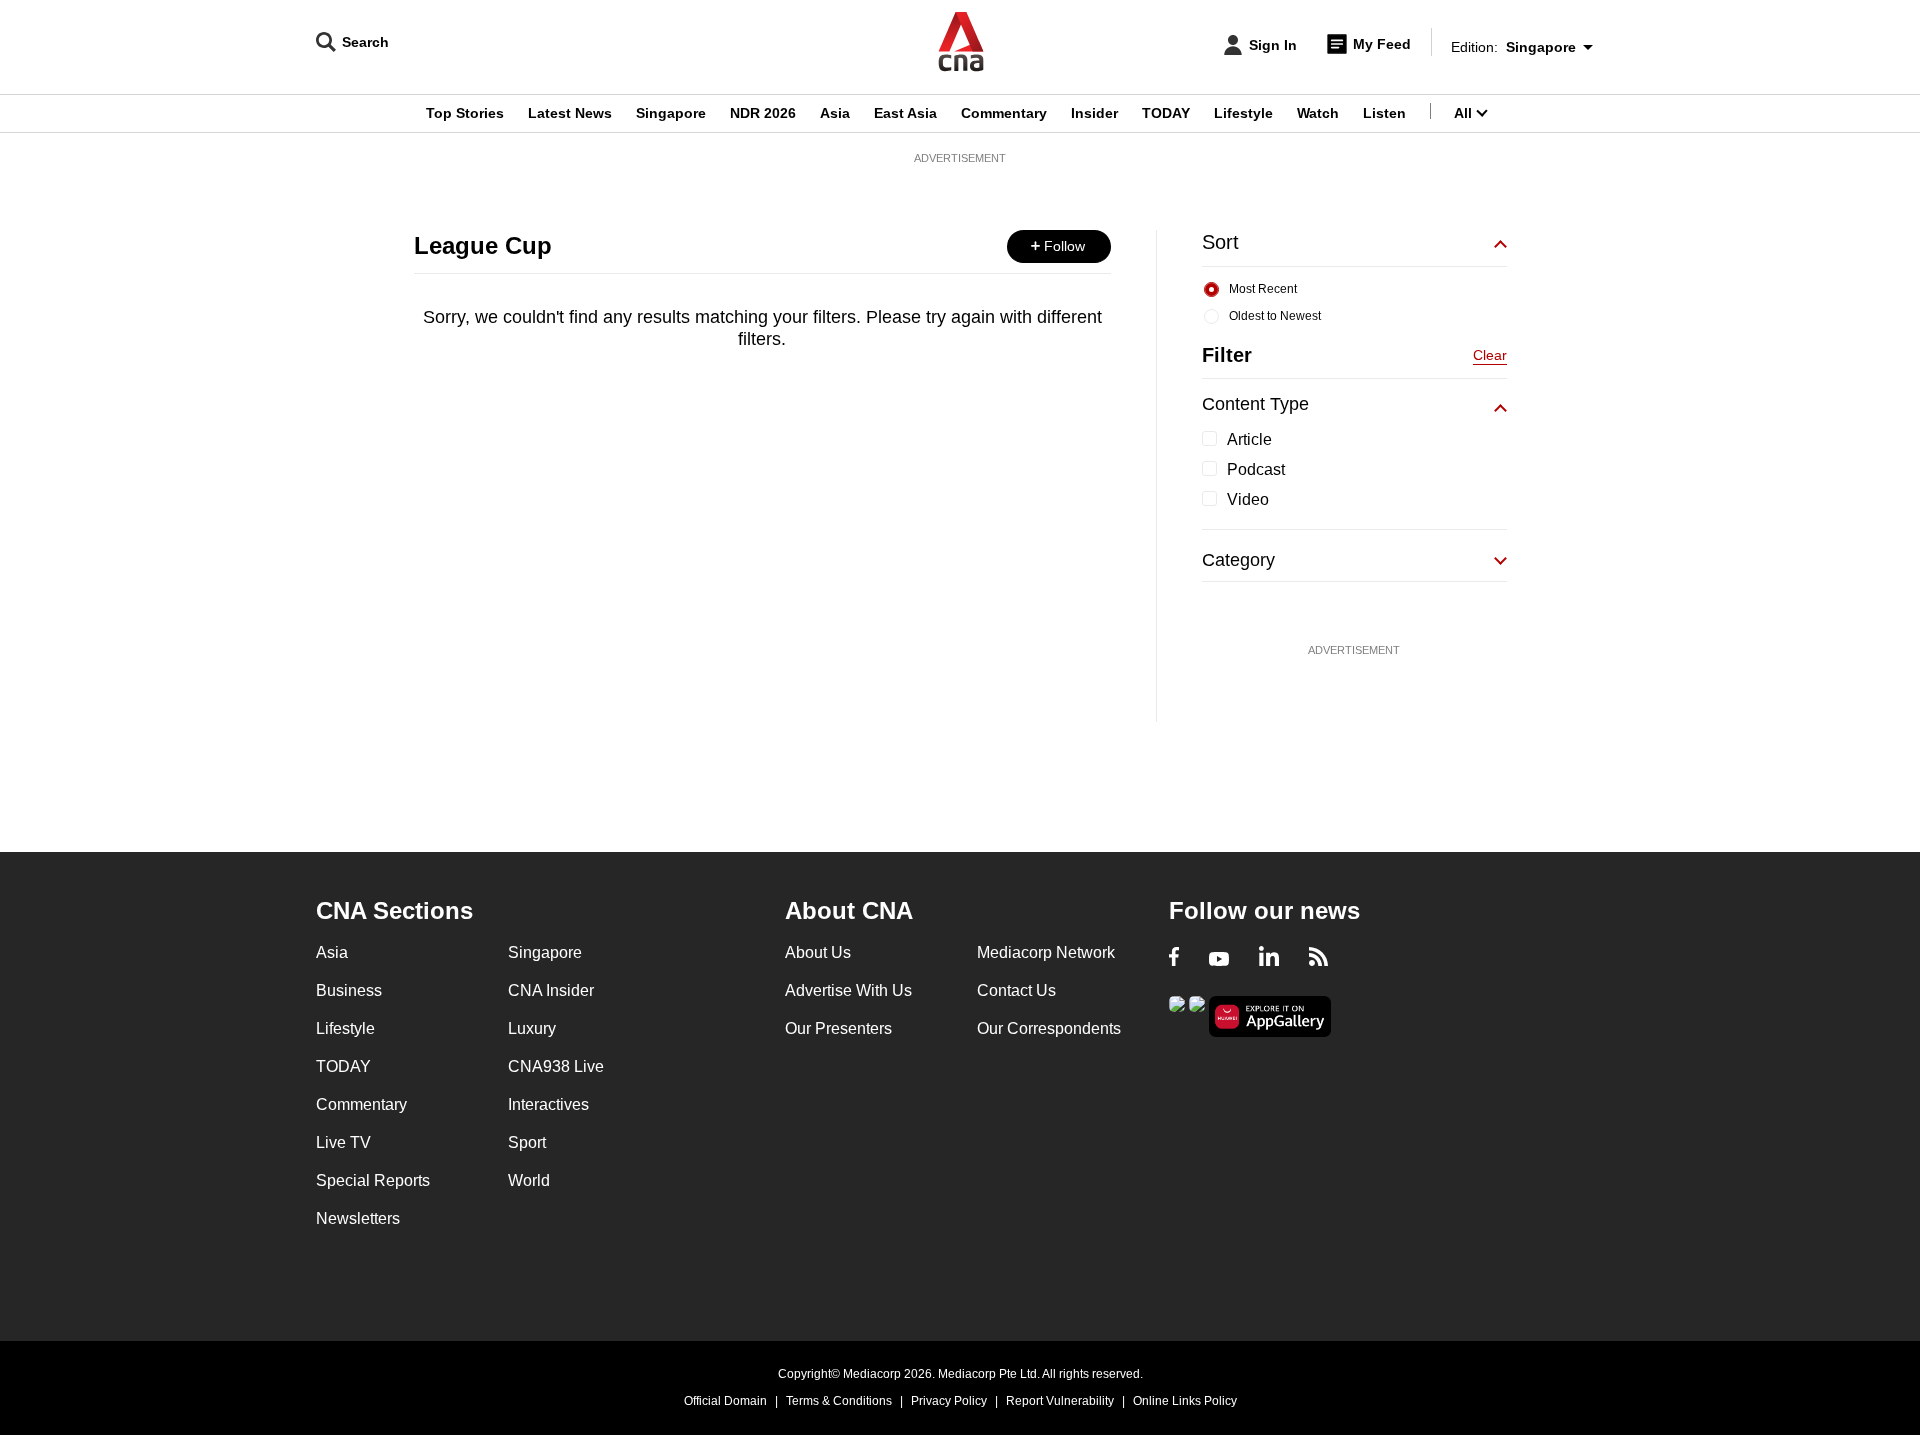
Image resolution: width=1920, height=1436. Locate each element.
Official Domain (725, 1401)
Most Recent (1263, 289)
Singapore (671, 113)
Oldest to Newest (1275, 316)
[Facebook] (1174, 959)
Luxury (532, 1028)
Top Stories (465, 113)
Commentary (1004, 113)
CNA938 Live (556, 1066)
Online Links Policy (1185, 1401)
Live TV (343, 1142)
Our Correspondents (1049, 1028)
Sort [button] (1220, 242)
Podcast (1256, 469)
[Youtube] (1219, 959)
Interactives (548, 1104)
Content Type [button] (1255, 404)
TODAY (1166, 113)
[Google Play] (1177, 1014)
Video (1248, 499)
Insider (1094, 113)
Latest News (570, 113)
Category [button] (1238, 560)
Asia (835, 113)
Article (1249, 439)
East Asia (905, 113)
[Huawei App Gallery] (1270, 1016)
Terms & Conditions (839, 1401)
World (529, 1180)
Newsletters (358, 1218)
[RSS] (1318, 959)
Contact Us (1016, 990)
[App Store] (1197, 1014)
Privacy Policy (949, 1401)
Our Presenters (838, 1028)
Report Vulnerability (1060, 1401)
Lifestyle (1243, 113)
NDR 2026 (763, 113)
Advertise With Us (848, 990)
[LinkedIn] (1269, 959)
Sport (527, 1142)
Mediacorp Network (1046, 952)
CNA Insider (551, 990)
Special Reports (373, 1180)
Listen (1384, 113)
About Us (818, 952)
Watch (1318, 113)
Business (349, 990)
